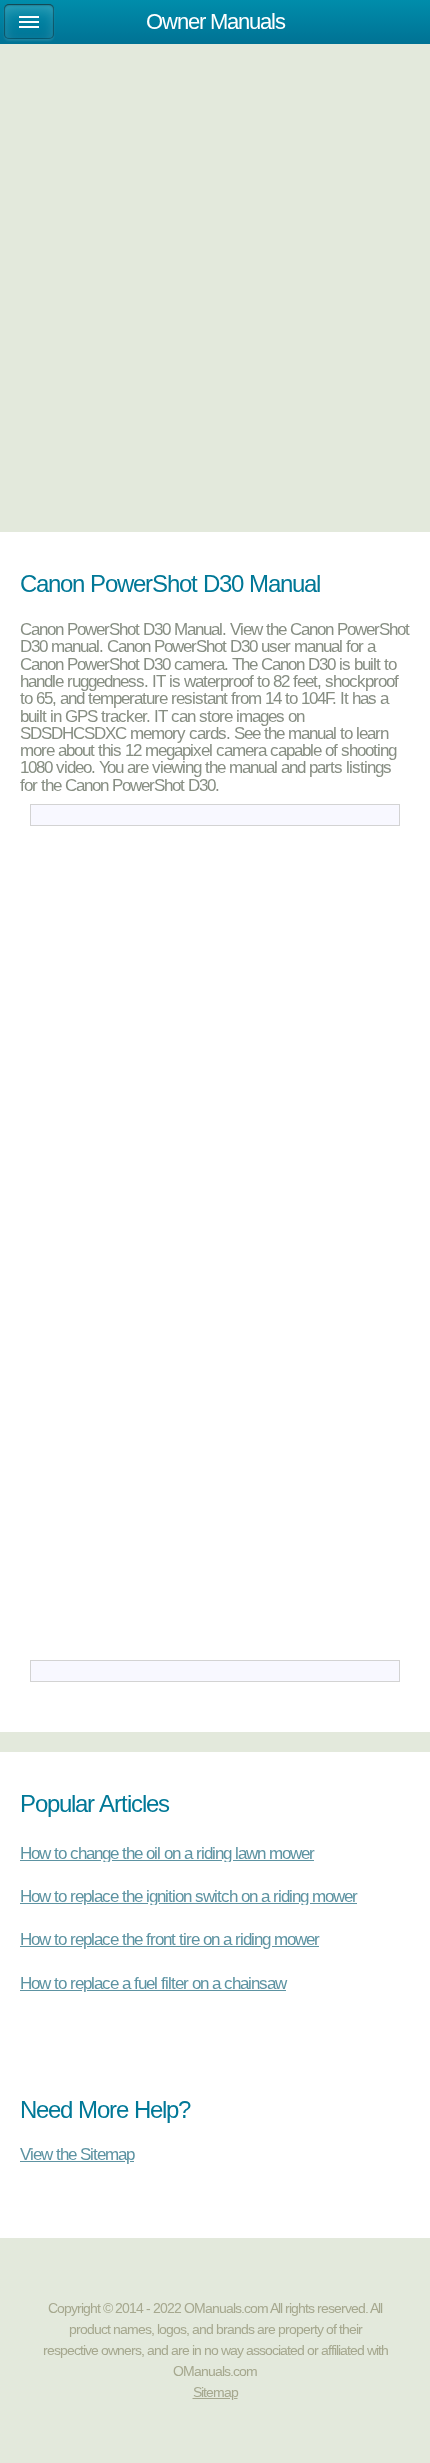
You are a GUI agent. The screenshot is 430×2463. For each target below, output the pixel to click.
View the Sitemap (77, 2153)
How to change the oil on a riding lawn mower (167, 1853)
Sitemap (215, 2392)
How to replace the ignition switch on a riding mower (188, 1896)
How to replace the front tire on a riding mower (169, 1939)
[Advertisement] (215, 287)
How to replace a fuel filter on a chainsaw (153, 1983)
